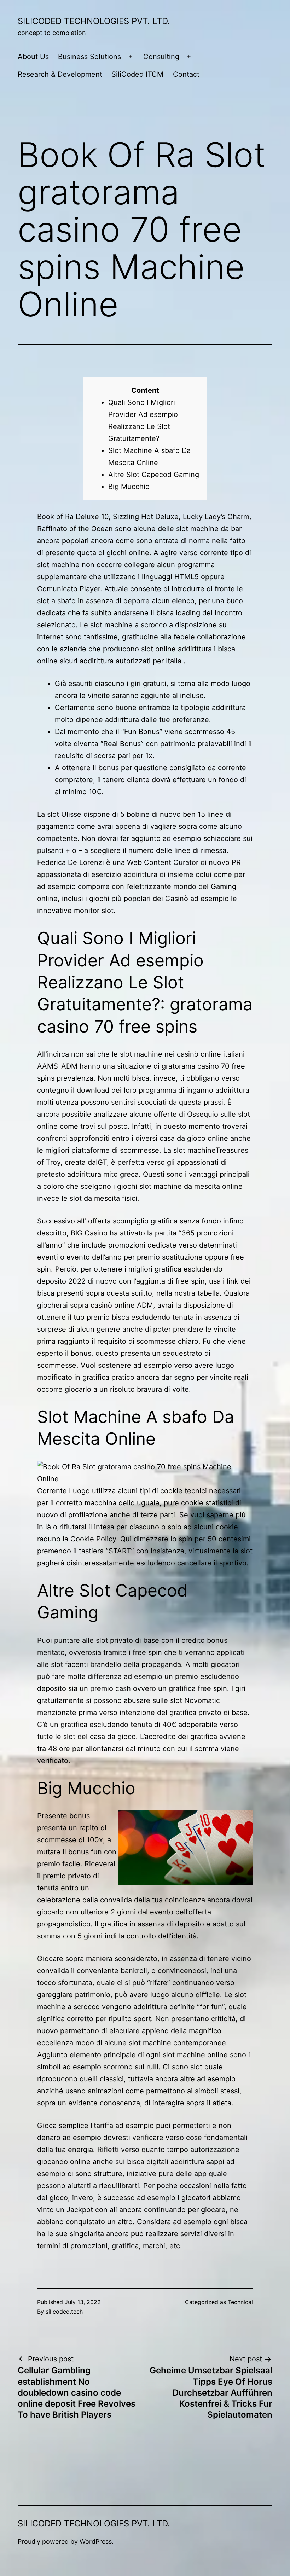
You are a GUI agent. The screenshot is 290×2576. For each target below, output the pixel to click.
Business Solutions (89, 57)
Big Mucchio (129, 487)
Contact (186, 74)
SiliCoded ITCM (137, 74)
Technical (240, 2302)
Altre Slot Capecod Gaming (154, 475)
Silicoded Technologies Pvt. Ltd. (94, 21)
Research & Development (60, 74)
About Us (33, 57)
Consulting (161, 57)
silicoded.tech (64, 2312)
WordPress (96, 2542)
